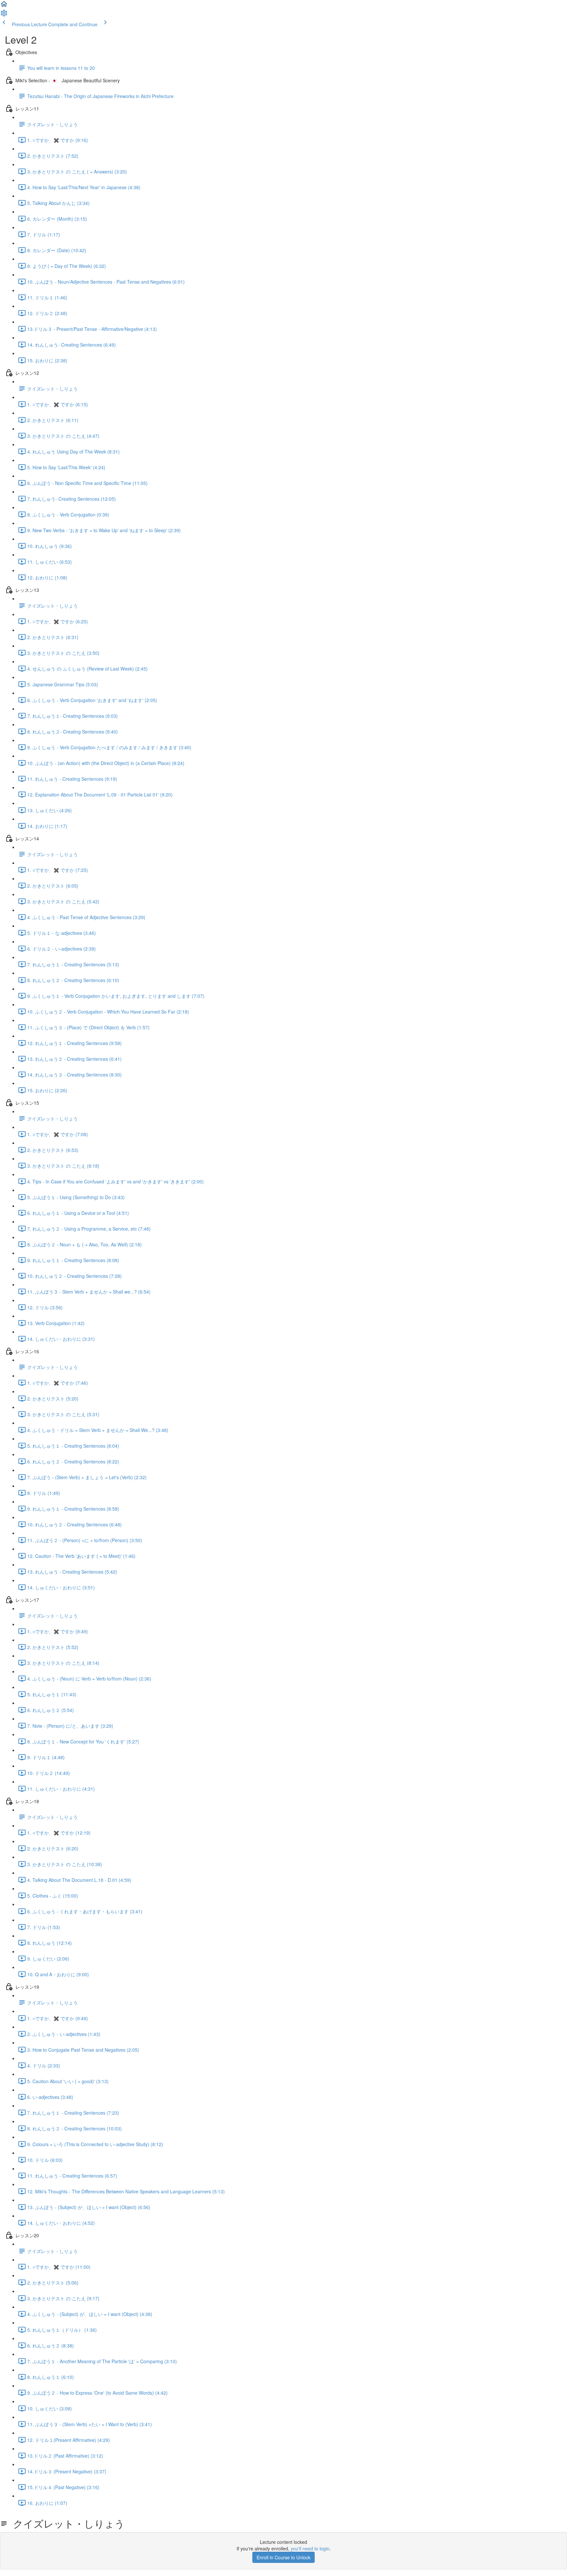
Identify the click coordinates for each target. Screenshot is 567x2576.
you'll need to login (310, 2548)
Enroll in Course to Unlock (283, 2557)
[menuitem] (4, 15)
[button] (4, 6)
